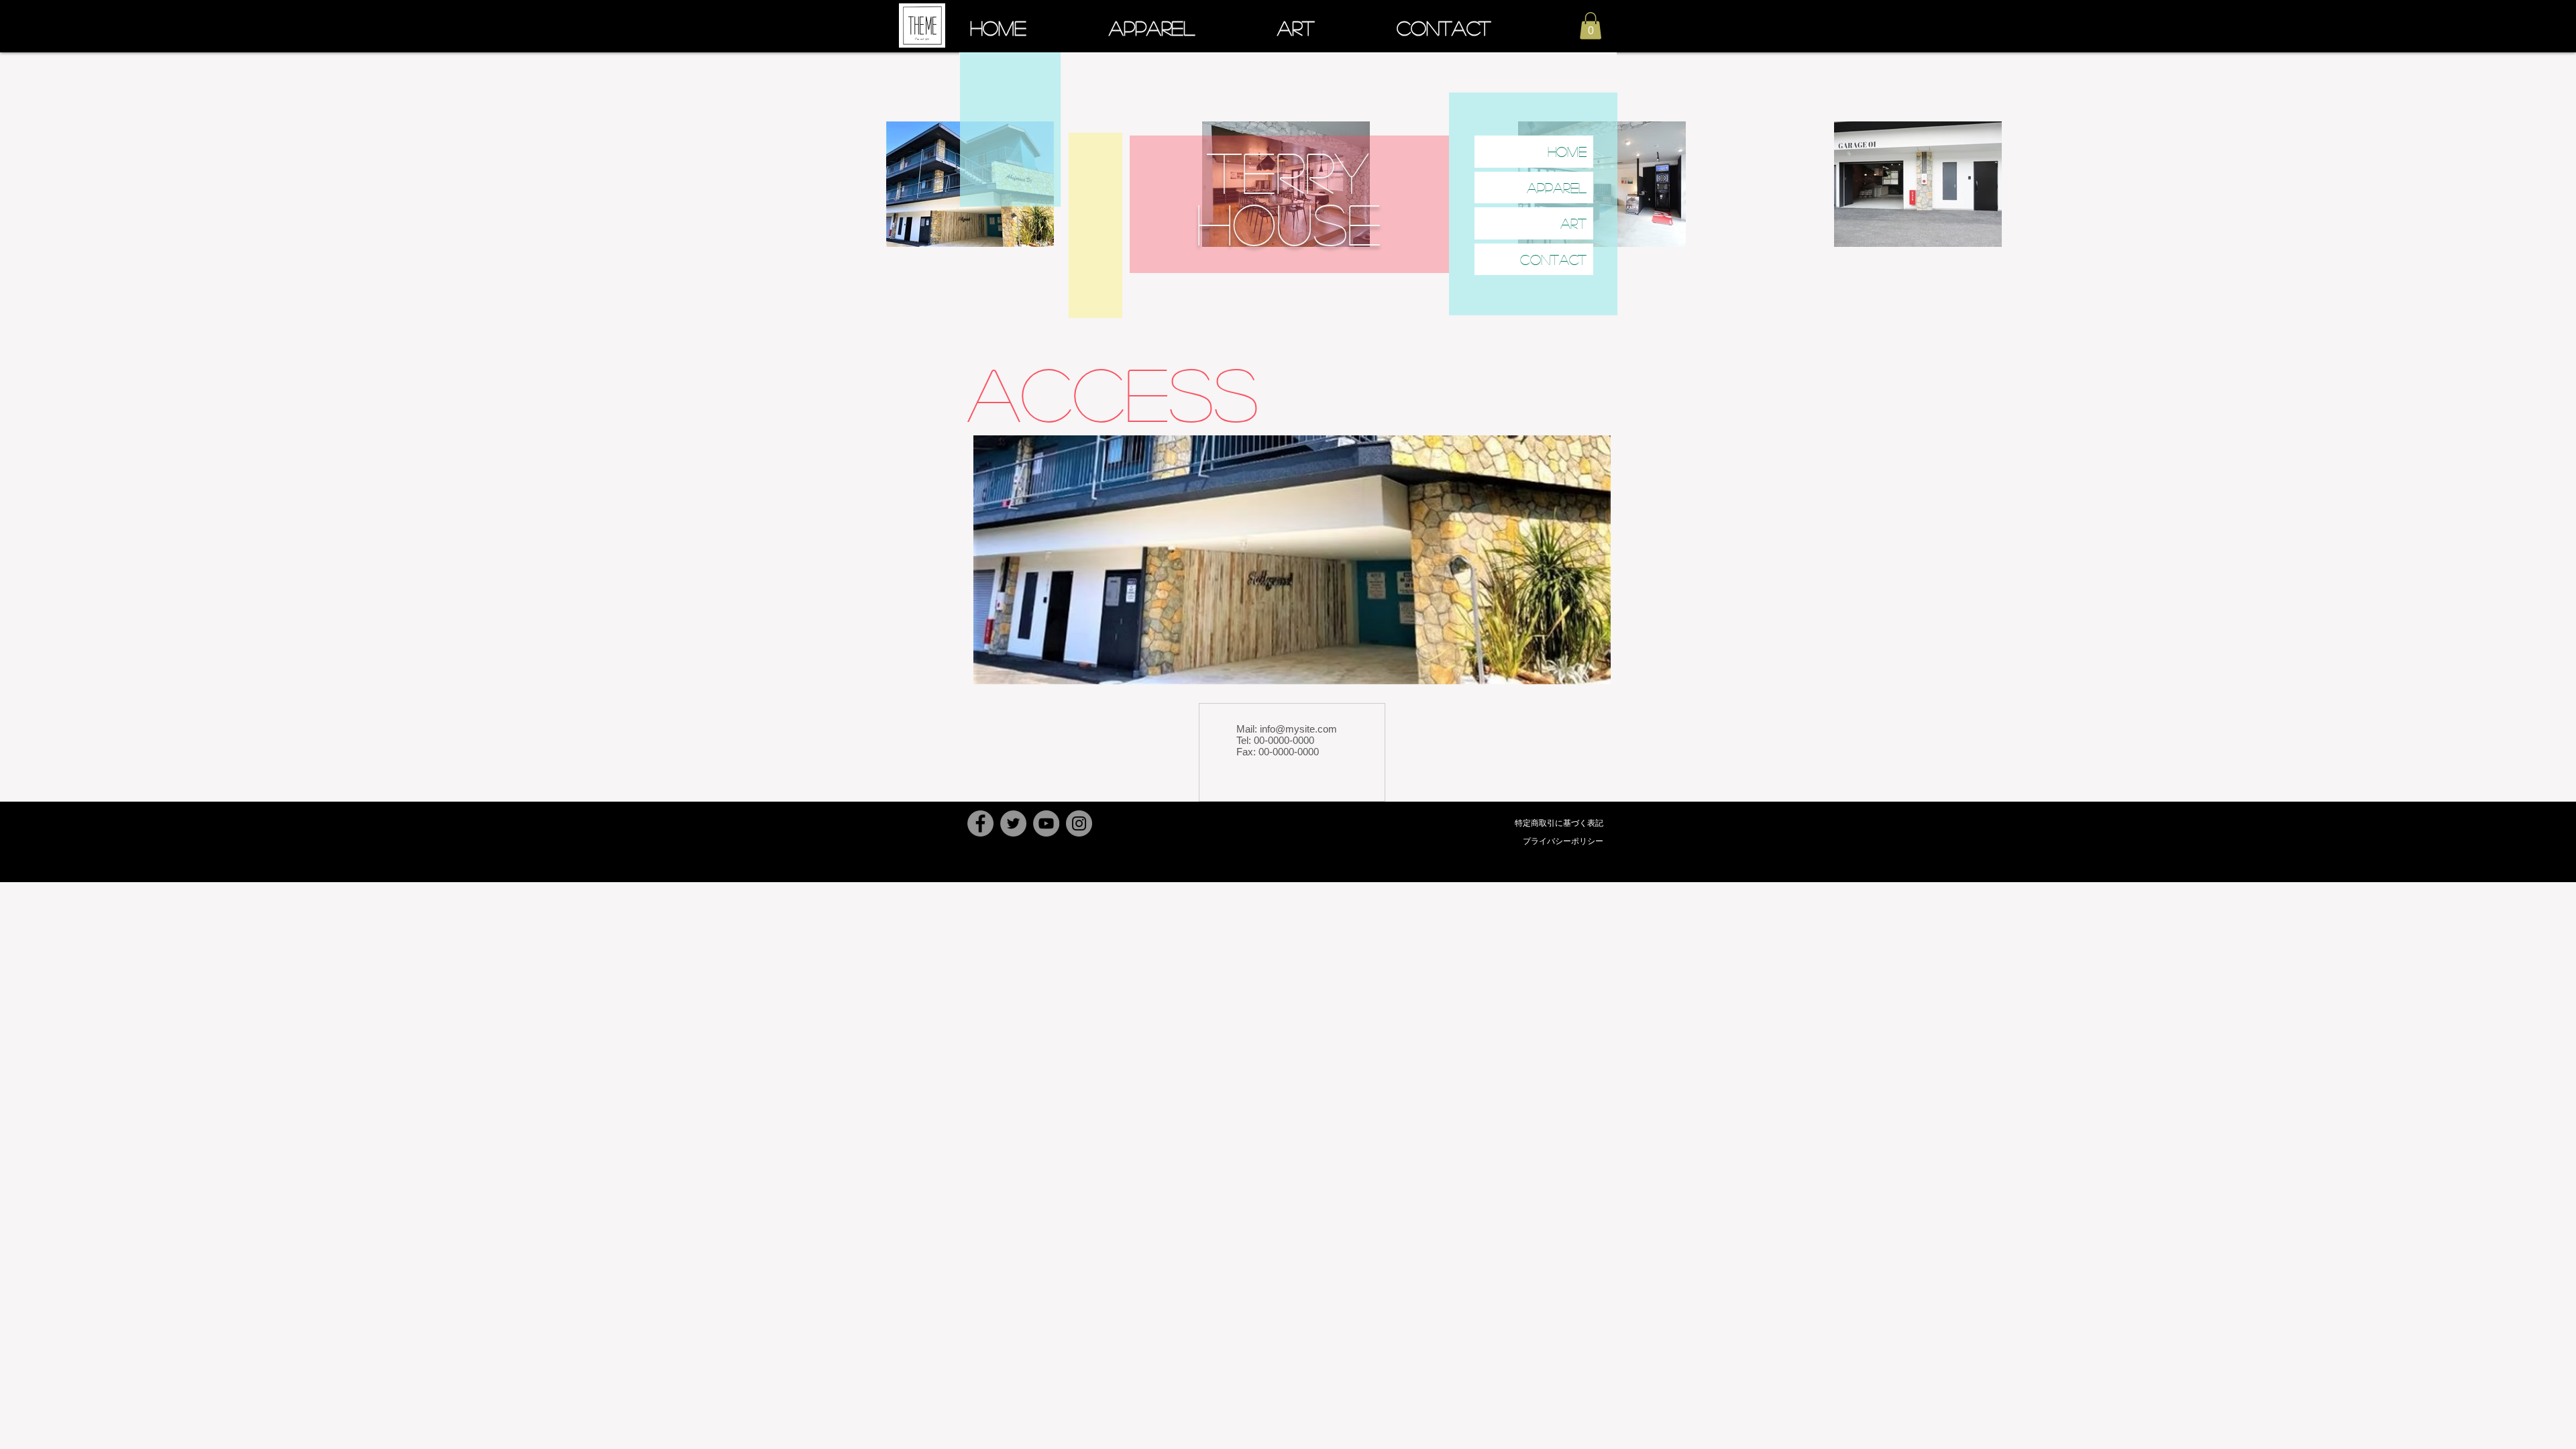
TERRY (1288, 171)
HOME (1567, 151)
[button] (1591, 26)
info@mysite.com (1298, 729)
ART (1573, 223)
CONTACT (1553, 259)
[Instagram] (1079, 823)
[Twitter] (1013, 823)
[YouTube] (1046, 823)
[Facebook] (980, 823)
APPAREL (1557, 187)
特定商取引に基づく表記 (1559, 823)
